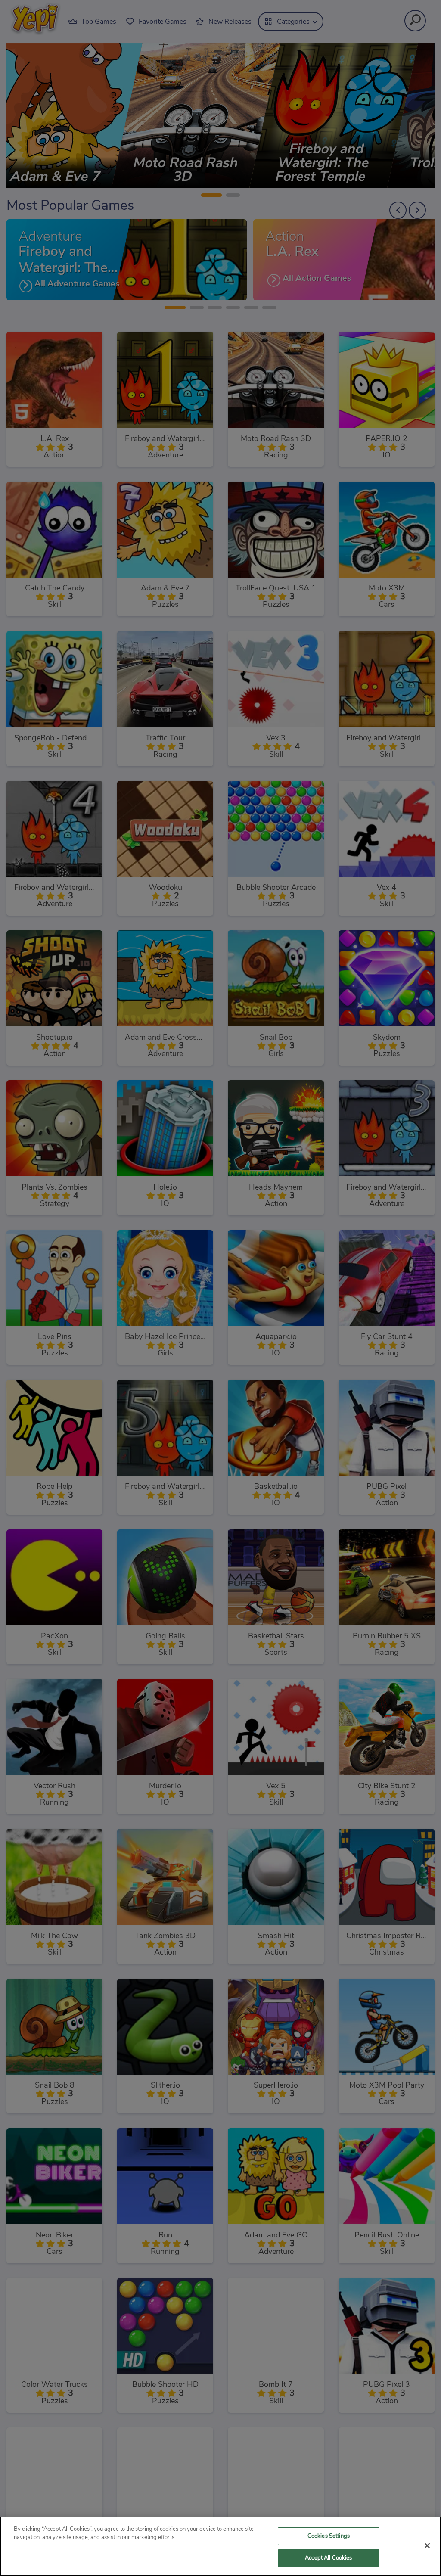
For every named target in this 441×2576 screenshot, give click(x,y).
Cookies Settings (329, 2536)
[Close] (427, 2545)
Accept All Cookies (328, 2558)
